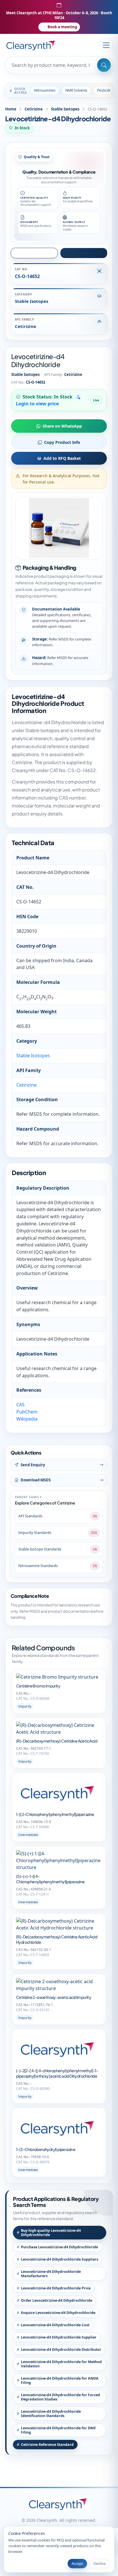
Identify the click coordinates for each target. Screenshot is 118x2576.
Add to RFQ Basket (62, 458)
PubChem (27, 1412)
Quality (86, 253)
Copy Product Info (62, 442)
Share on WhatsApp (62, 426)
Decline (100, 2563)
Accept (77, 2563)
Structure (37, 253)
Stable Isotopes (65, 109)
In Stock (22, 128)
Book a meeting (62, 27)
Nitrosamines (45, 90)
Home (11, 109)
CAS (20, 1405)
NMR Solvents (76, 90)
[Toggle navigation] (106, 45)
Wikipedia (27, 1419)
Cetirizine (34, 109)
